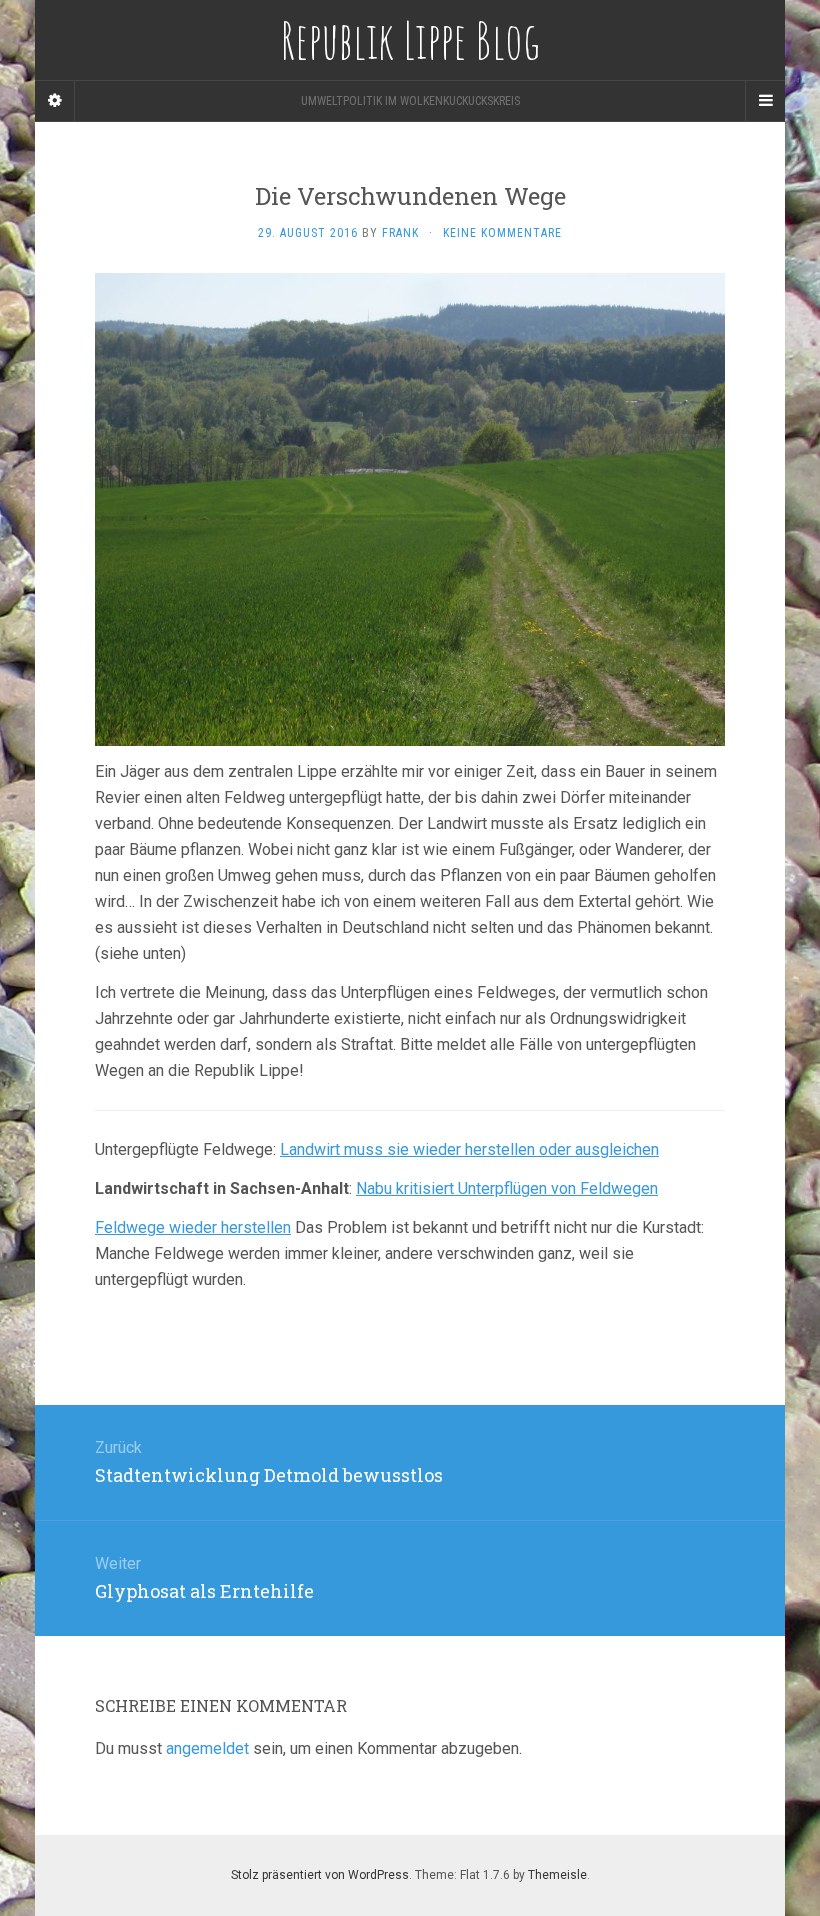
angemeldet (207, 1748)
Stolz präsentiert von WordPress (320, 1875)
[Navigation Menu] (765, 101)
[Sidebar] (55, 101)
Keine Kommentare (502, 233)
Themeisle (557, 1875)
